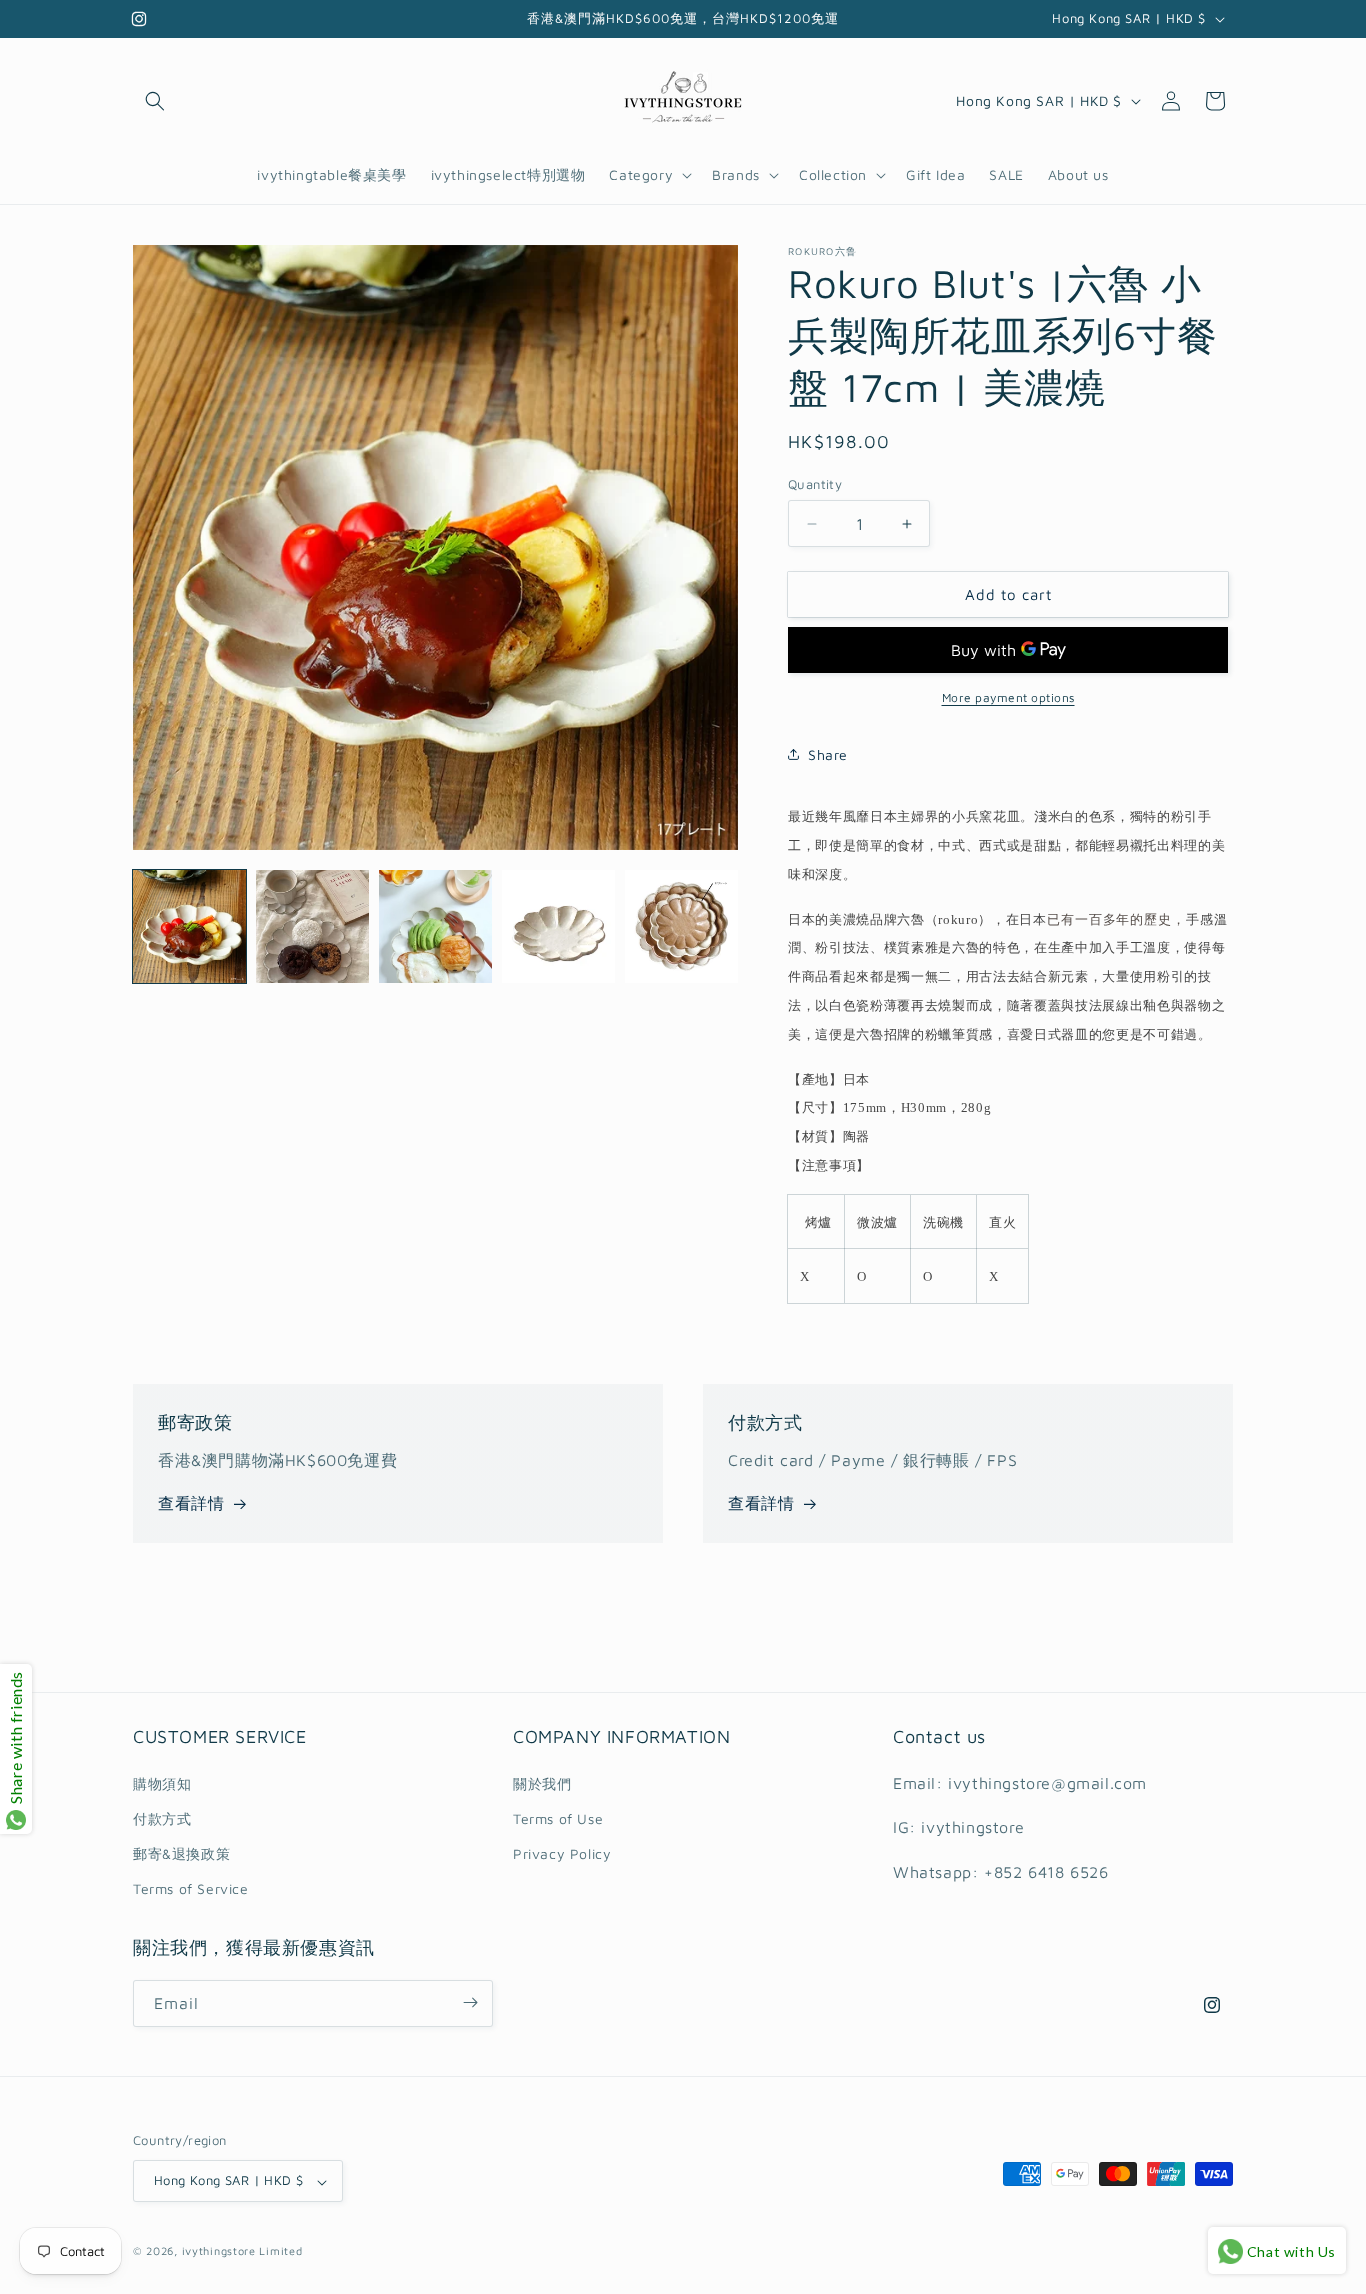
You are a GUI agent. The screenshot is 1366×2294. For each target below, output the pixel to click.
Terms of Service (191, 1888)
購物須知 (162, 1782)
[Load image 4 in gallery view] (558, 926)
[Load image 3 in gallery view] (435, 926)
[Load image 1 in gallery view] (189, 926)
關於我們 (542, 1782)
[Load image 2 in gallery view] (312, 926)
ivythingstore (219, 2251)
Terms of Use (558, 1817)
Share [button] (828, 754)
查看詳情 (191, 1503)
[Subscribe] (470, 2002)
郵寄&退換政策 (181, 1852)
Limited (280, 2251)
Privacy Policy (562, 1852)
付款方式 (162, 1817)
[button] (155, 101)
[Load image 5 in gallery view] (681, 926)
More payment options (1008, 697)
